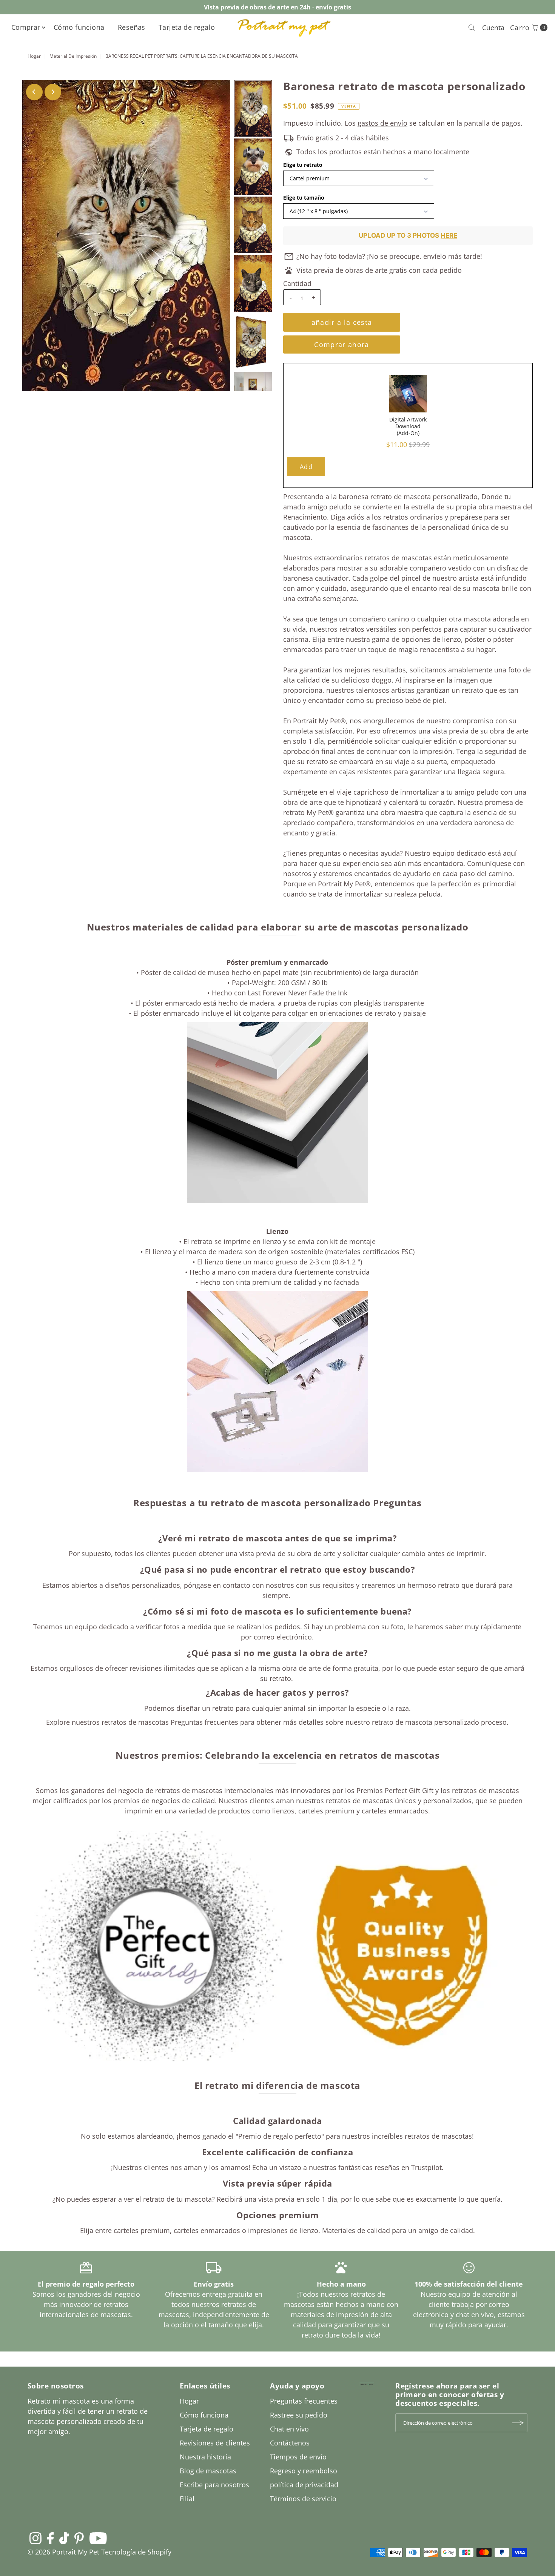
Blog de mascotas (208, 2471)
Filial (187, 2499)
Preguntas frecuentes (304, 2401)
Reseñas (132, 27)
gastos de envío (382, 123)
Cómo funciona (79, 27)
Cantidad (297, 283)
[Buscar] (472, 28)
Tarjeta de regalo (187, 27)
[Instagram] (35, 2538)
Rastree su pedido (299, 2415)
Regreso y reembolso (304, 2471)
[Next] (53, 92)
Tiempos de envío (298, 2457)
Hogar (34, 56)
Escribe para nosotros (214, 2485)
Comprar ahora (342, 344)
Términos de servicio (303, 2499)
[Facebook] (51, 2538)
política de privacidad (304, 2485)
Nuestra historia (205, 2457)
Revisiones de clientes (215, 2443)
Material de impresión (73, 56)
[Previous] (34, 92)
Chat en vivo (289, 2429)
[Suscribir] (518, 2423)
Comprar (26, 27)
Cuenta (493, 28)
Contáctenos (290, 2443)
